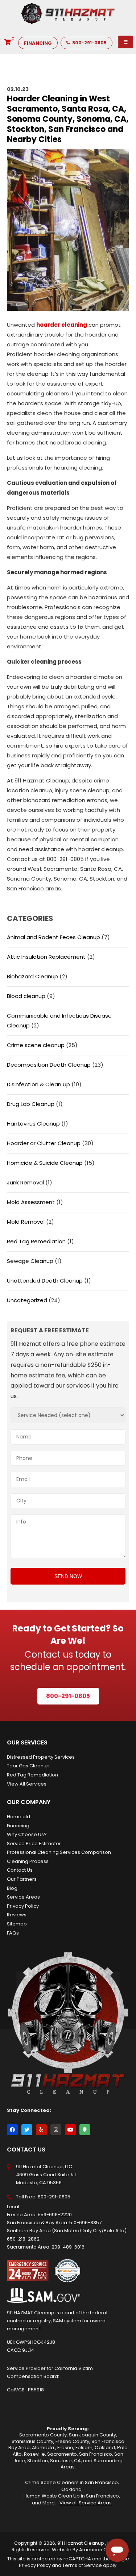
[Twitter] (27, 2130)
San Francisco (96, 2454)
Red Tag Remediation (36, 1241)
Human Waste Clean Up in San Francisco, (72, 2496)
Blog (12, 1888)
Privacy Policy (23, 1906)
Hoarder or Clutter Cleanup (44, 1143)
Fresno (65, 2448)
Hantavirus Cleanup (33, 1124)
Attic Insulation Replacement (46, 957)
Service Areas (23, 1897)
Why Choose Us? (27, 1834)
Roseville (34, 2454)
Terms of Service (82, 2565)
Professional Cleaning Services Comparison (59, 1852)
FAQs (13, 1933)
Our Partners (22, 1879)
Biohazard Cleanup (32, 976)
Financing (18, 1826)
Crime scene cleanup (36, 1045)
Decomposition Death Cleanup (49, 1065)
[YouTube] (70, 2130)
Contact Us (20, 1870)
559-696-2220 (55, 2215)
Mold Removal (26, 1222)
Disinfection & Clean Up (38, 1084)
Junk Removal (25, 1182)
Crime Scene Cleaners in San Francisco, (72, 2482)
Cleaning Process (28, 1861)
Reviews (17, 1915)
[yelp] (41, 2130)
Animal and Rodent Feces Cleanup (53, 937)
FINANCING (38, 43)
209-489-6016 (68, 2247)
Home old (18, 1817)
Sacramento (62, 2454)
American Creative (101, 2550)
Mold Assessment (31, 1202)
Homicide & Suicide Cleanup (45, 1163)
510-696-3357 (85, 2223)
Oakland (105, 2448)
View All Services (27, 1784)
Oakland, (72, 2489)
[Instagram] (56, 2130)
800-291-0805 (89, 43)
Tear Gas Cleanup (28, 1766)
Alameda (44, 2448)
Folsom (84, 2448)
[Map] (85, 2130)
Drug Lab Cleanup (31, 1104)
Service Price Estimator (34, 1844)
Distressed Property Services (41, 1757)
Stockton (38, 2461)
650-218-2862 (23, 2239)
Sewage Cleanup (30, 1261)
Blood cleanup (26, 996)
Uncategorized (27, 1300)
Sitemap (17, 1924)
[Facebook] (12, 2130)
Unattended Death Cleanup (45, 1281)
